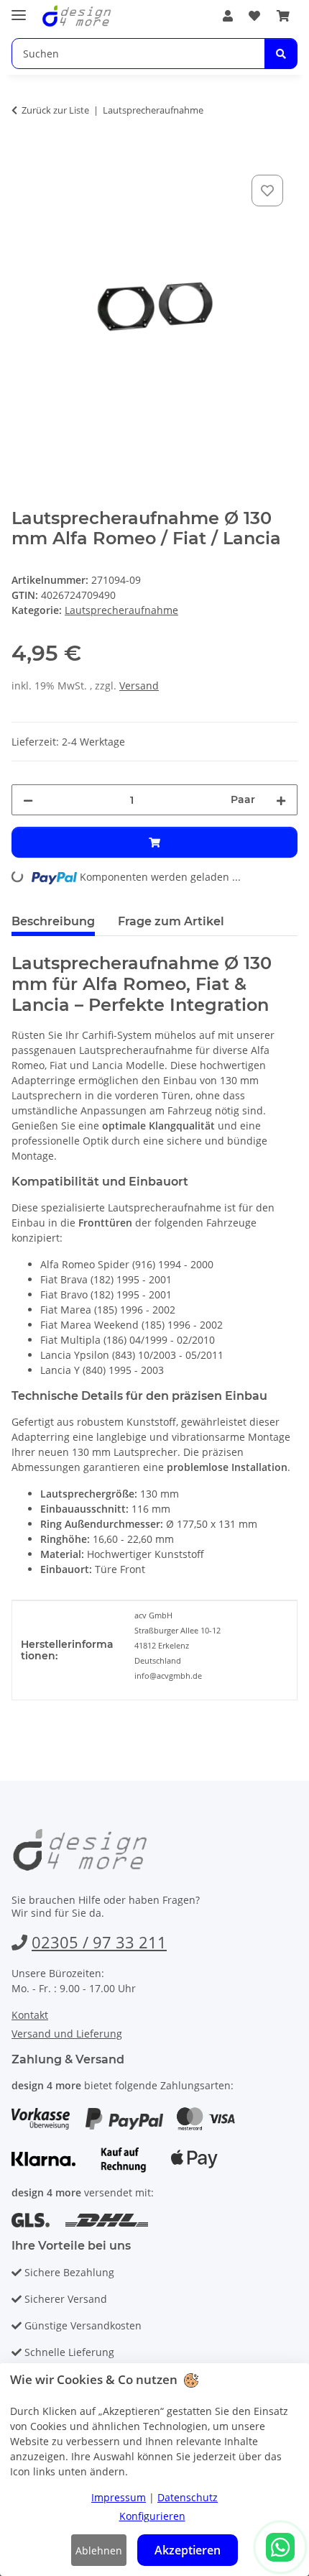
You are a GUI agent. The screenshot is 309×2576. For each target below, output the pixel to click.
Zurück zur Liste (55, 110)
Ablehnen (99, 2550)
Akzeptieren (188, 2550)
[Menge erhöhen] (281, 800)
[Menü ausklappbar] (19, 9)
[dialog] (154, 2470)
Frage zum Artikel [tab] (171, 921)
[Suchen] (281, 54)
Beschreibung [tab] (53, 921)
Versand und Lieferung (67, 2034)
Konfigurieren (152, 2516)
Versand (139, 686)
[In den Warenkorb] (23, 155)
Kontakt (30, 2015)
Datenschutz (188, 2497)
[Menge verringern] (28, 800)
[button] (228, 16)
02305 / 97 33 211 (99, 1942)
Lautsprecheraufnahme (121, 610)
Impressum (119, 2497)
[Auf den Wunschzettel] (267, 191)
